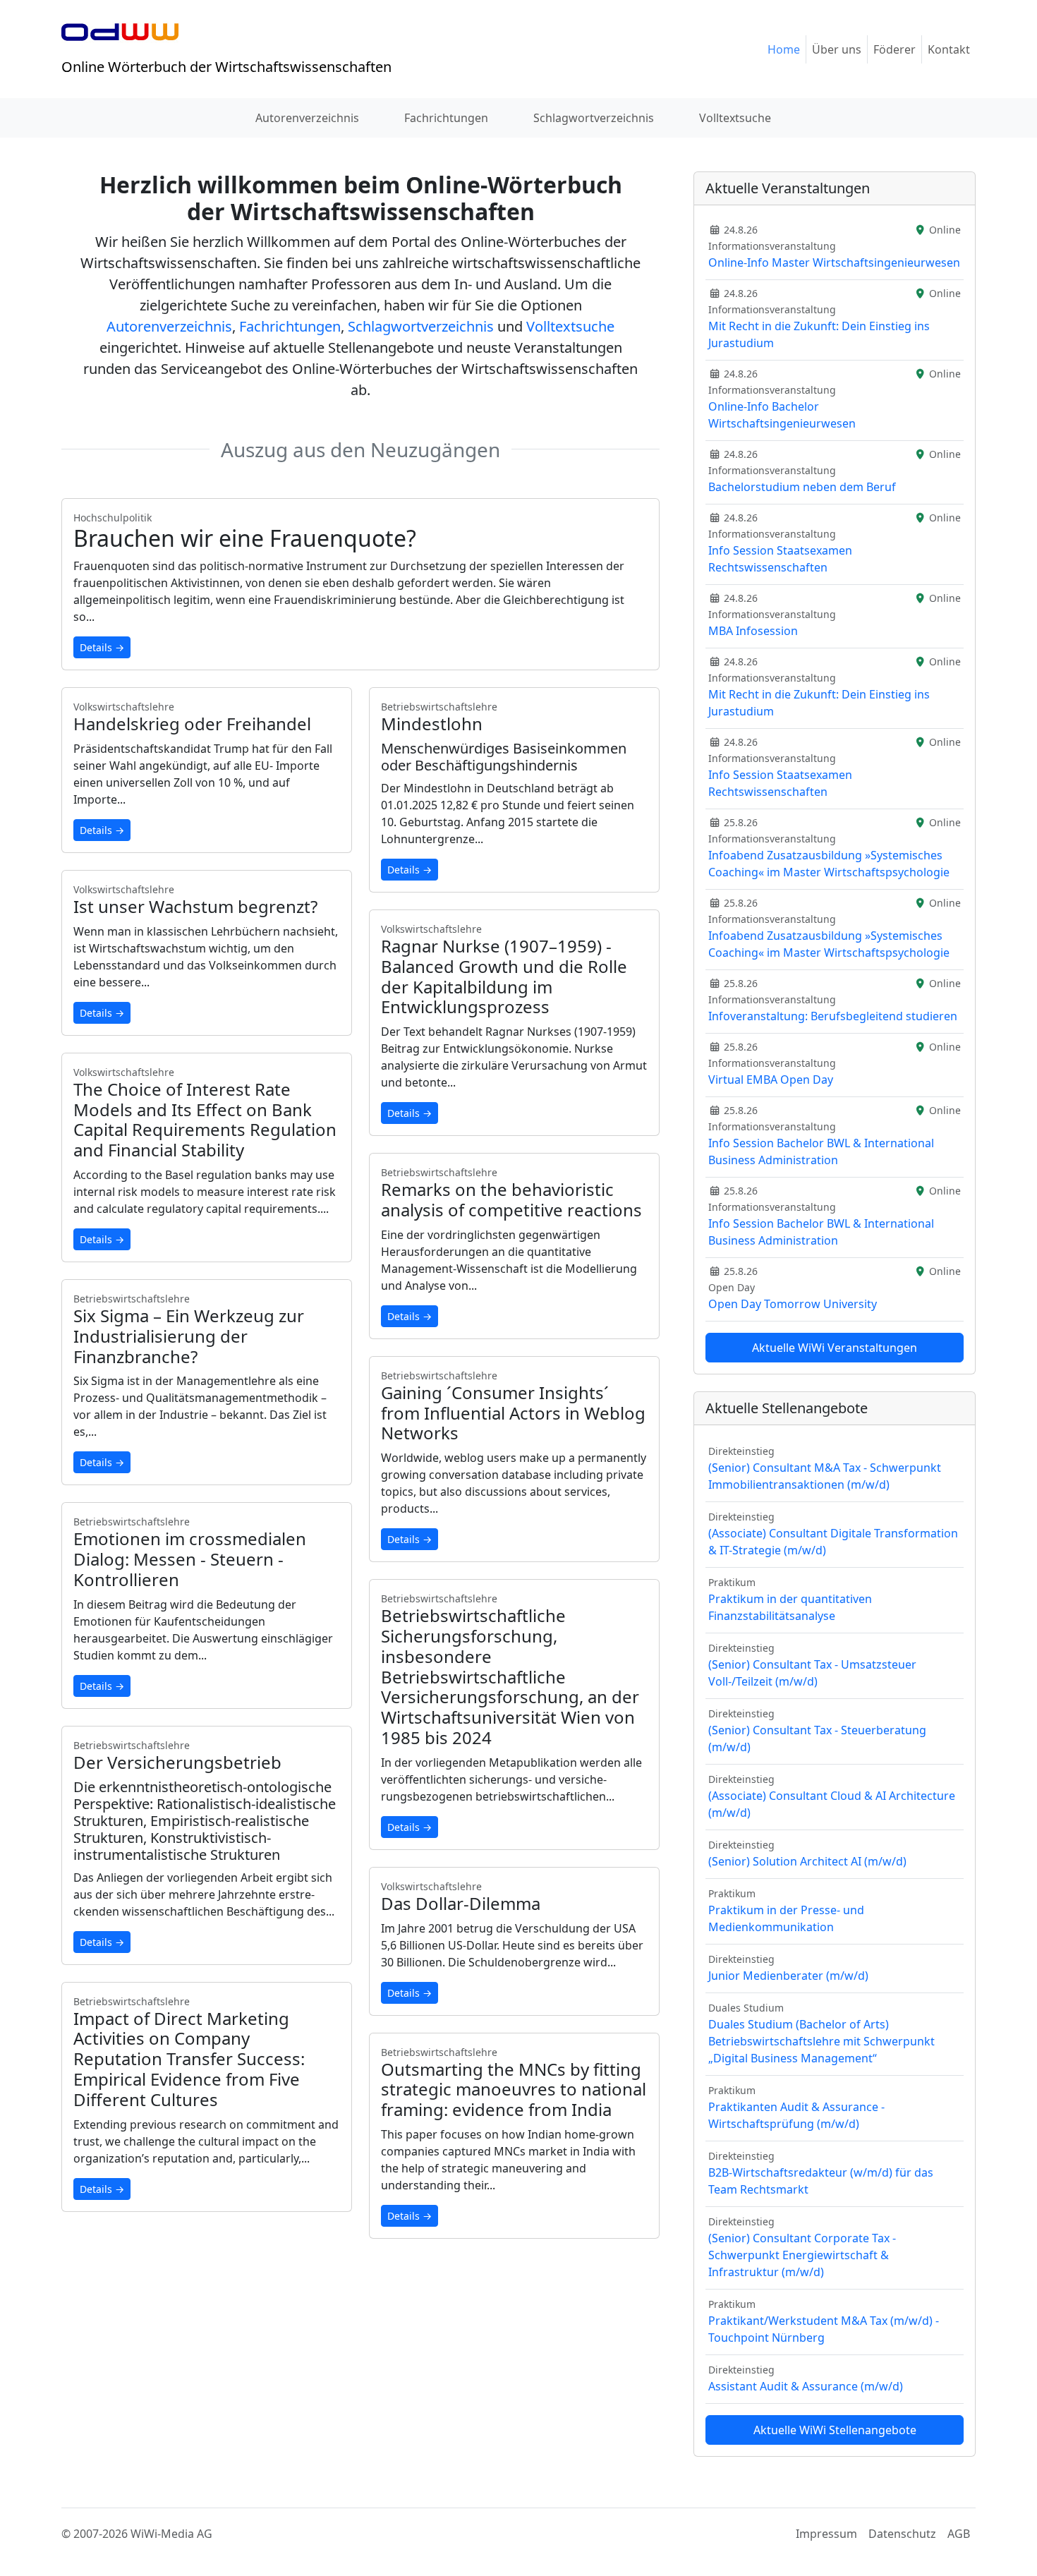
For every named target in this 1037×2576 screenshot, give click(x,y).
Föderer (895, 49)
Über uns (837, 49)
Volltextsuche (735, 118)
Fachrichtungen (446, 118)
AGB (959, 2534)
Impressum (826, 2534)
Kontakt (949, 49)
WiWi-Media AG (171, 2534)
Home (784, 49)
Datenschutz (902, 2534)
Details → (102, 647)
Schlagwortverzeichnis (594, 118)
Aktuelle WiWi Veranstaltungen (835, 1348)
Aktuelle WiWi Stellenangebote (835, 2430)
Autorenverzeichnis (307, 118)
